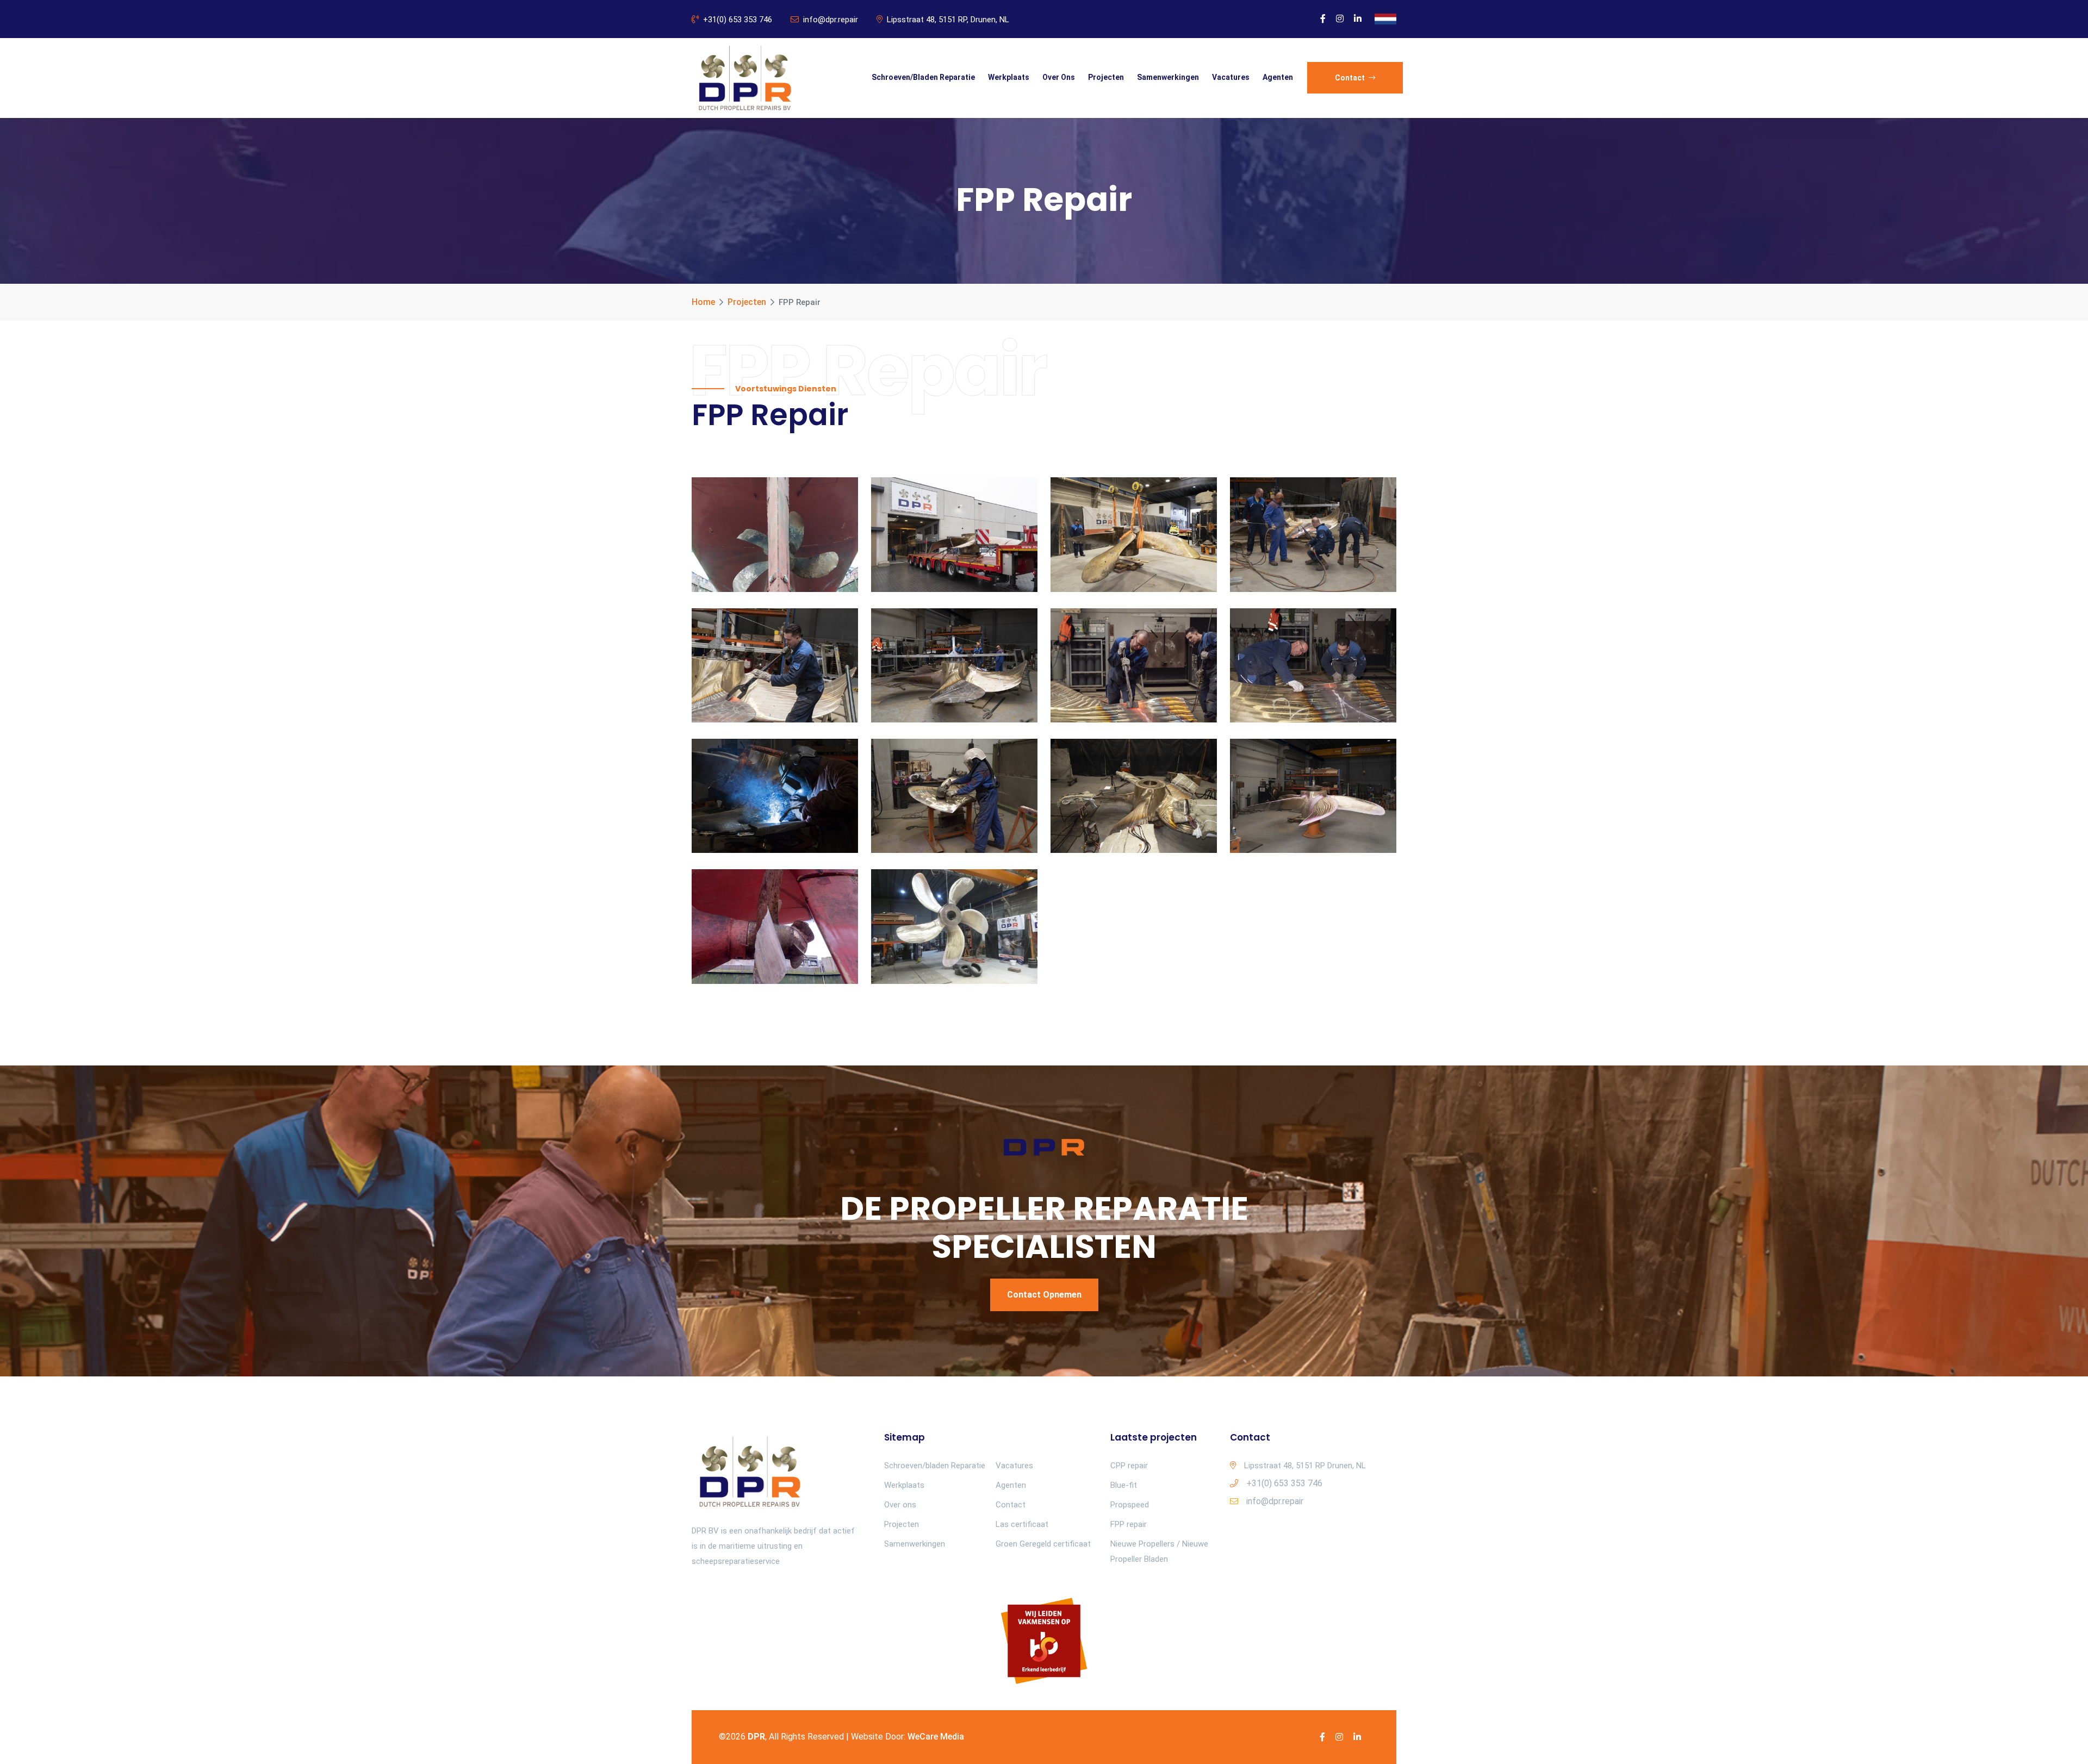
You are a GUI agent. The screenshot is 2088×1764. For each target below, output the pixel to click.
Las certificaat (1022, 1524)
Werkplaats (1009, 77)
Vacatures (1231, 77)
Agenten (1278, 77)
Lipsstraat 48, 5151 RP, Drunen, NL (948, 20)
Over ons (1059, 77)
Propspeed (1130, 1505)
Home (703, 302)
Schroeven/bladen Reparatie (923, 77)
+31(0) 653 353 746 (738, 20)
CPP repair (1129, 1466)
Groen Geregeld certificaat (1043, 1544)
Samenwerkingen (1168, 77)
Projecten (1106, 77)
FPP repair (1129, 1524)
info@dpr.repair (831, 20)
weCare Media (936, 1737)
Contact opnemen (1044, 1295)
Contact (1351, 78)
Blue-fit (1124, 1485)
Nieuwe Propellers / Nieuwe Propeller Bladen (1159, 1551)
